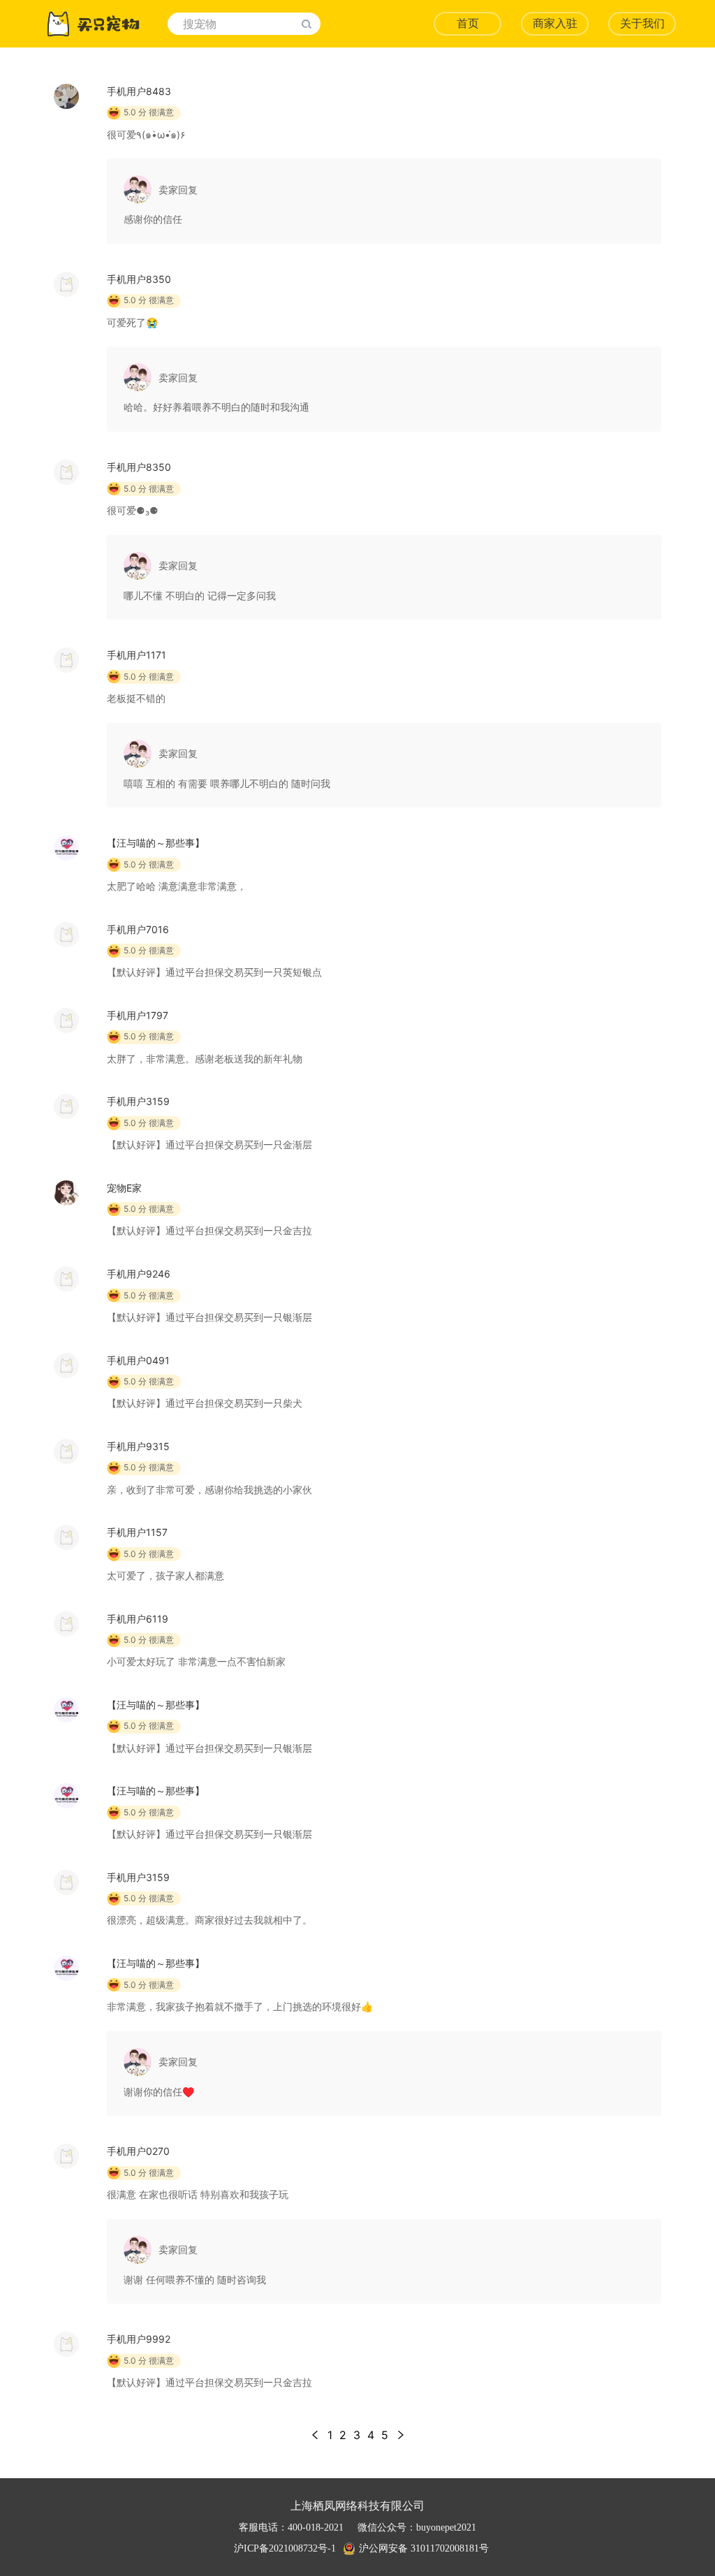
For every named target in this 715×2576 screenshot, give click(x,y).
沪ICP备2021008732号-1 (285, 2548)
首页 (468, 23)
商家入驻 (555, 23)
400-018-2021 (316, 2527)
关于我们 (642, 23)
